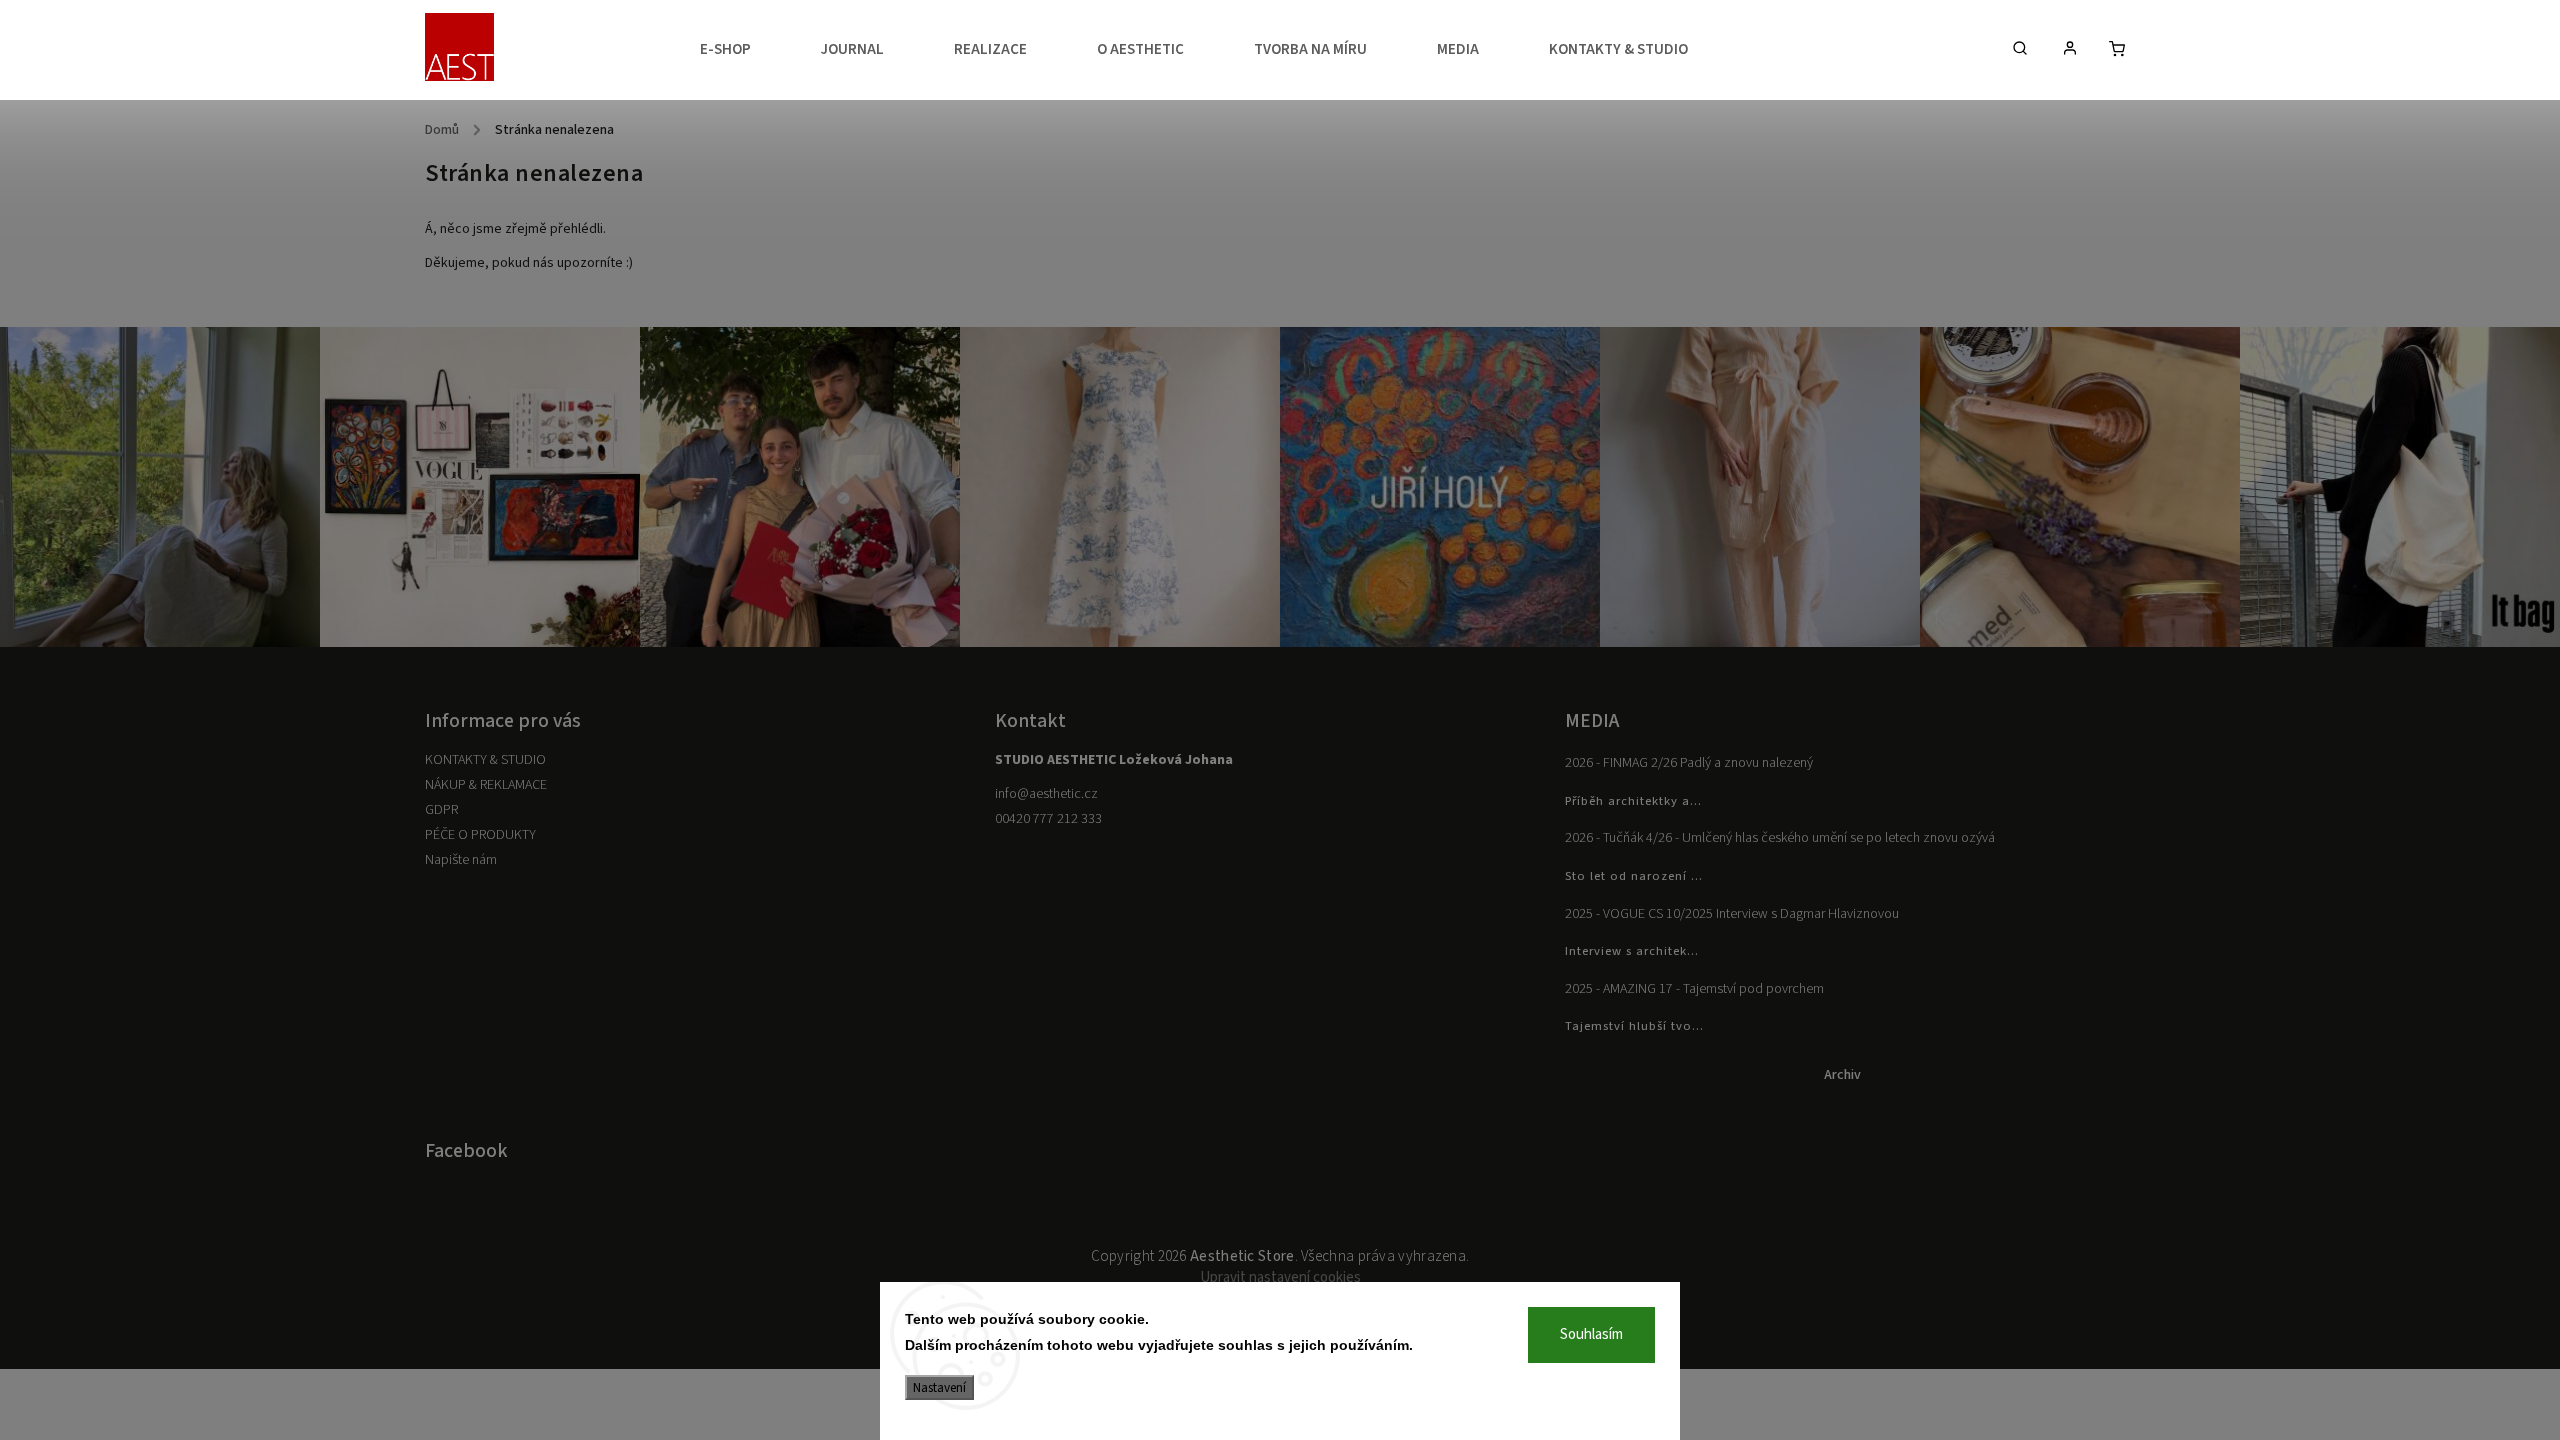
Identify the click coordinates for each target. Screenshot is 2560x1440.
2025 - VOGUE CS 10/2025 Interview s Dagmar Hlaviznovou (1732, 914)
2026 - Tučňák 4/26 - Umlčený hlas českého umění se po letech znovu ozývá (1780, 838)
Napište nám (461, 860)
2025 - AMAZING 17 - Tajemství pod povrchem (1694, 989)
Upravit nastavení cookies (1280, 1277)
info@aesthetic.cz (1046, 794)
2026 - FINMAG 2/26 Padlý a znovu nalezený (1689, 763)
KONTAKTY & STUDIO (485, 760)
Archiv (1842, 1075)
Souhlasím (1591, 1334)
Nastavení (939, 1387)
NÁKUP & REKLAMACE (486, 785)
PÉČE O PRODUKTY (480, 835)
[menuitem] (743, 50)
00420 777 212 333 (1048, 819)
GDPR (441, 810)
